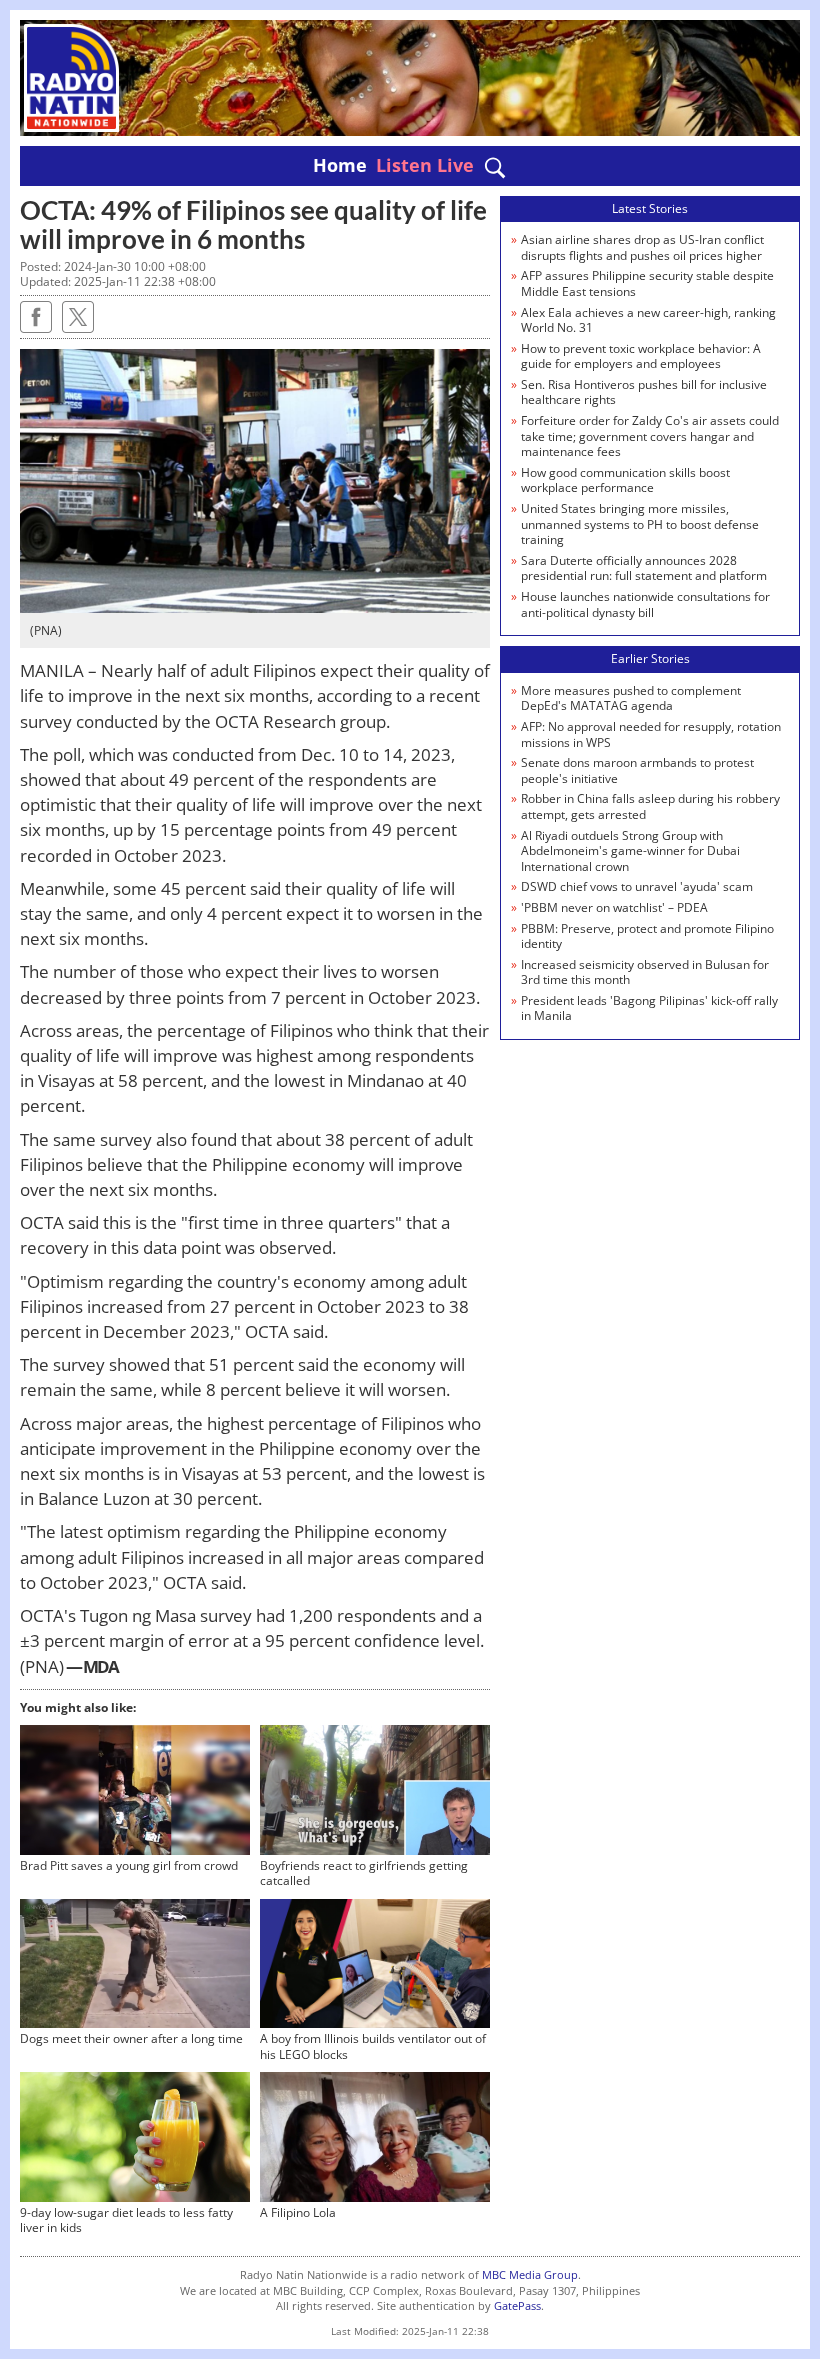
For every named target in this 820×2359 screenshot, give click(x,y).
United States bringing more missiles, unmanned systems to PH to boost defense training (640, 524)
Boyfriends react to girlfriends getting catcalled (364, 1873)
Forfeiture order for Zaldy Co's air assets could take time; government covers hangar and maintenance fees (650, 436)
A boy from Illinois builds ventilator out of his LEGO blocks (373, 2046)
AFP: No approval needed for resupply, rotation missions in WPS (651, 734)
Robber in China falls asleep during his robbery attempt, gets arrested (650, 806)
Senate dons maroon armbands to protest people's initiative (637, 770)
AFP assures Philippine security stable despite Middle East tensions (647, 283)
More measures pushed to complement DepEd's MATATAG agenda (631, 698)
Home (340, 165)
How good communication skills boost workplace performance (625, 480)
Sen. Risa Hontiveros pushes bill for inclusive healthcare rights (644, 392)
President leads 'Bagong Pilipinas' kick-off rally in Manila (649, 1008)
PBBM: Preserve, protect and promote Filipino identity (647, 936)
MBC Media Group (530, 2274)
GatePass (517, 2305)
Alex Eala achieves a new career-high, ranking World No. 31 (648, 320)
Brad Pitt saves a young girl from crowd (129, 1865)
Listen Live (425, 165)
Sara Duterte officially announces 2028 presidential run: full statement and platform (644, 568)
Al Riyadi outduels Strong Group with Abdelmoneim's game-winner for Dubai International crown (630, 851)
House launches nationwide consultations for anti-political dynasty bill (645, 604)
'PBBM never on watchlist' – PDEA (614, 907)
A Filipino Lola (298, 2212)
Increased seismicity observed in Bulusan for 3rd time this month (645, 972)
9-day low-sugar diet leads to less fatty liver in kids (126, 2220)
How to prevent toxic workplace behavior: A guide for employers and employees (641, 356)
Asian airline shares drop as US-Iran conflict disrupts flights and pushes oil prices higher (642, 247)
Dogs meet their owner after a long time (131, 2038)
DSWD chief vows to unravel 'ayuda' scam (637, 886)
